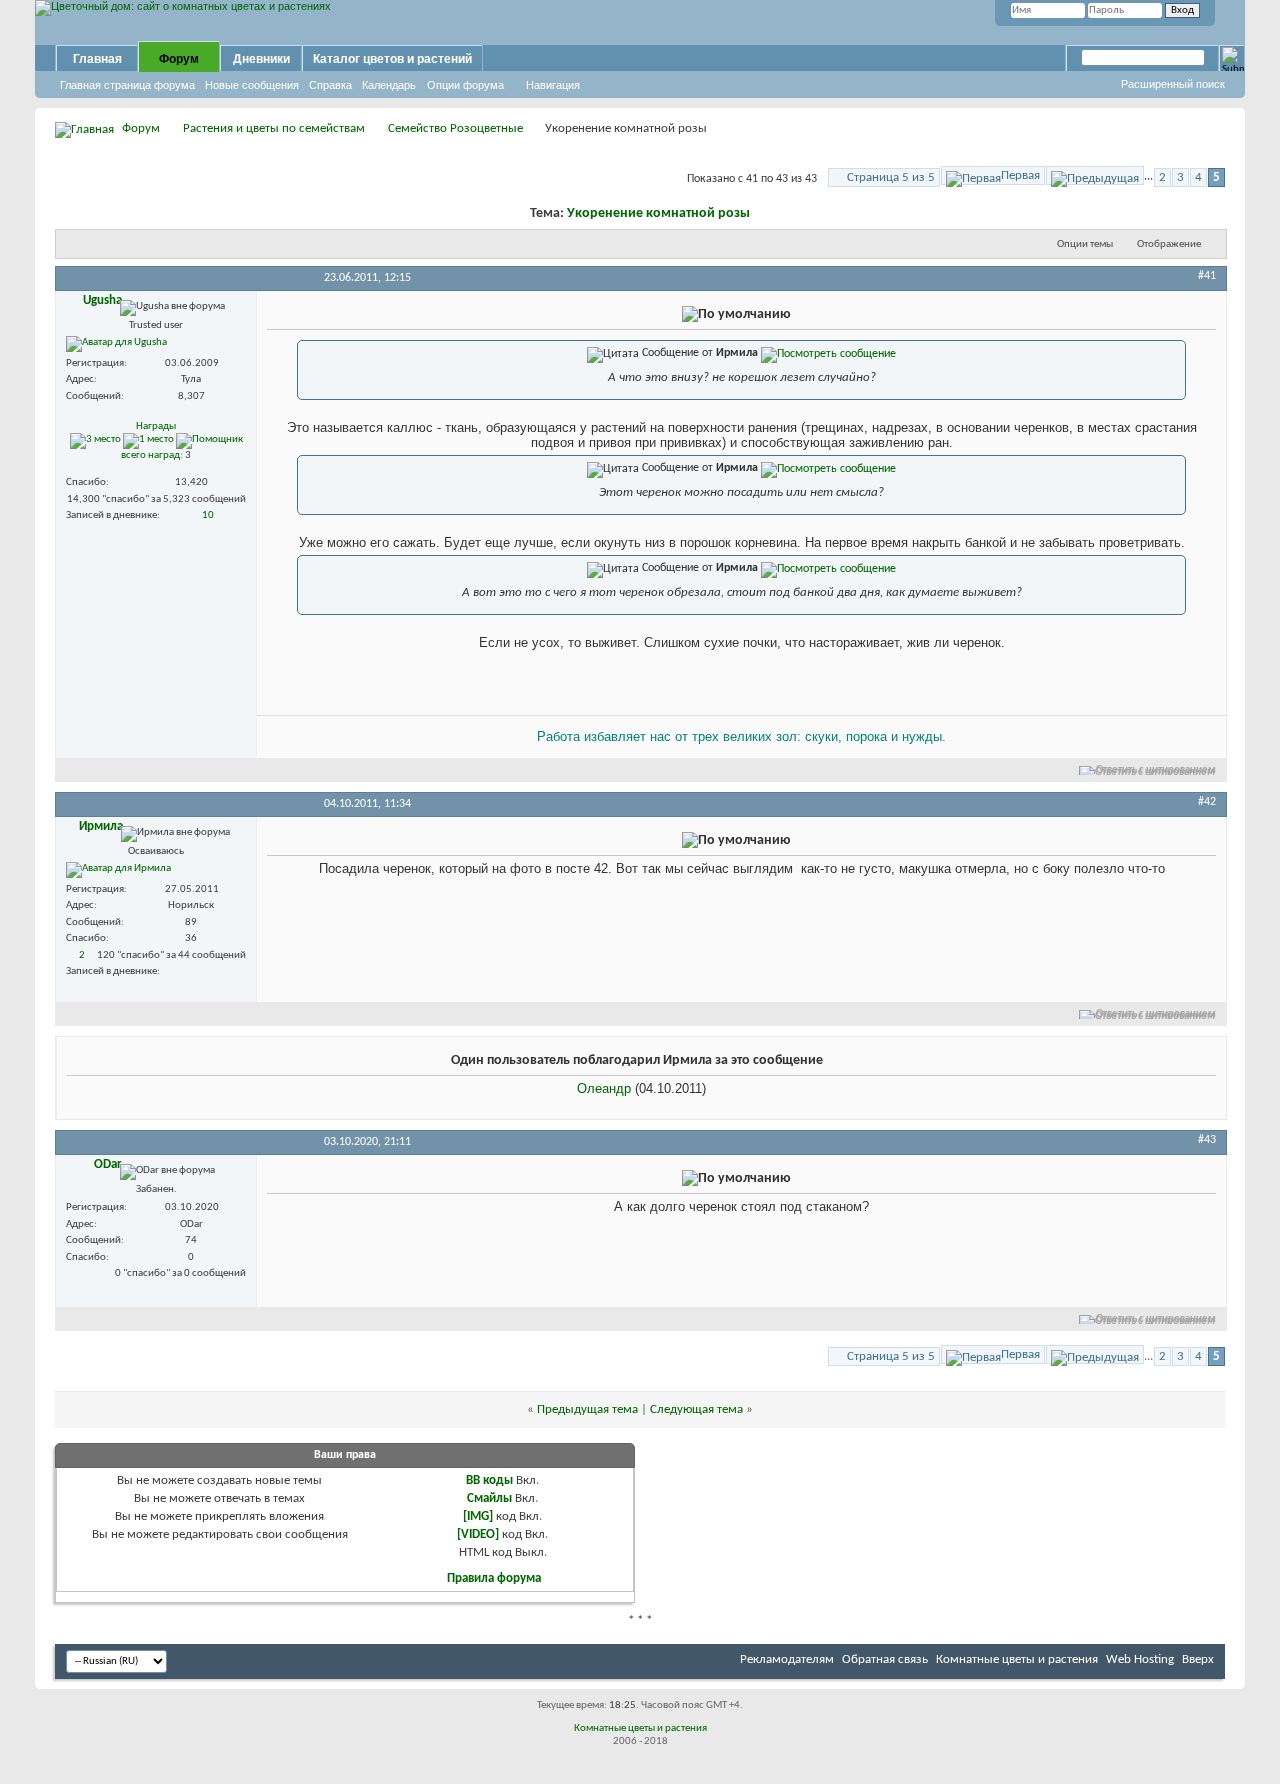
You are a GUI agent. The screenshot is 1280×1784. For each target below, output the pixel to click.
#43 (1207, 1140)
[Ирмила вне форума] (118, 870)
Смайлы (489, 1498)
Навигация (553, 85)
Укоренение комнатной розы (658, 213)
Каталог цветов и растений (392, 59)
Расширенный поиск (1173, 84)
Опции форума (465, 85)
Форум (179, 59)
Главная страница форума (127, 85)
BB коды (489, 1480)
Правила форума (494, 1578)
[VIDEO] (478, 1534)
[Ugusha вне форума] (116, 344)
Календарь (389, 85)
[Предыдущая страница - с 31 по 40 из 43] (1095, 175)
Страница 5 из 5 (891, 177)
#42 (1207, 802)
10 (208, 515)
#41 (1207, 276)
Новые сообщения (252, 85)
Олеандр (604, 1088)
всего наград (150, 455)
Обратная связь (885, 1659)
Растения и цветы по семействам (274, 128)
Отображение (1169, 244)
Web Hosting (1140, 1659)
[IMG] (478, 1516)
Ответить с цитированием (1156, 770)
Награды (156, 426)
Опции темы (1085, 244)
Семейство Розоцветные (455, 128)
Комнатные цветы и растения (1017, 1659)
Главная (97, 59)
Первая (1020, 175)
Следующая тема (696, 1409)
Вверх (1198, 1659)
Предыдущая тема (587, 1409)
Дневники (261, 59)
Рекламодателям (787, 1659)
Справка (330, 85)
